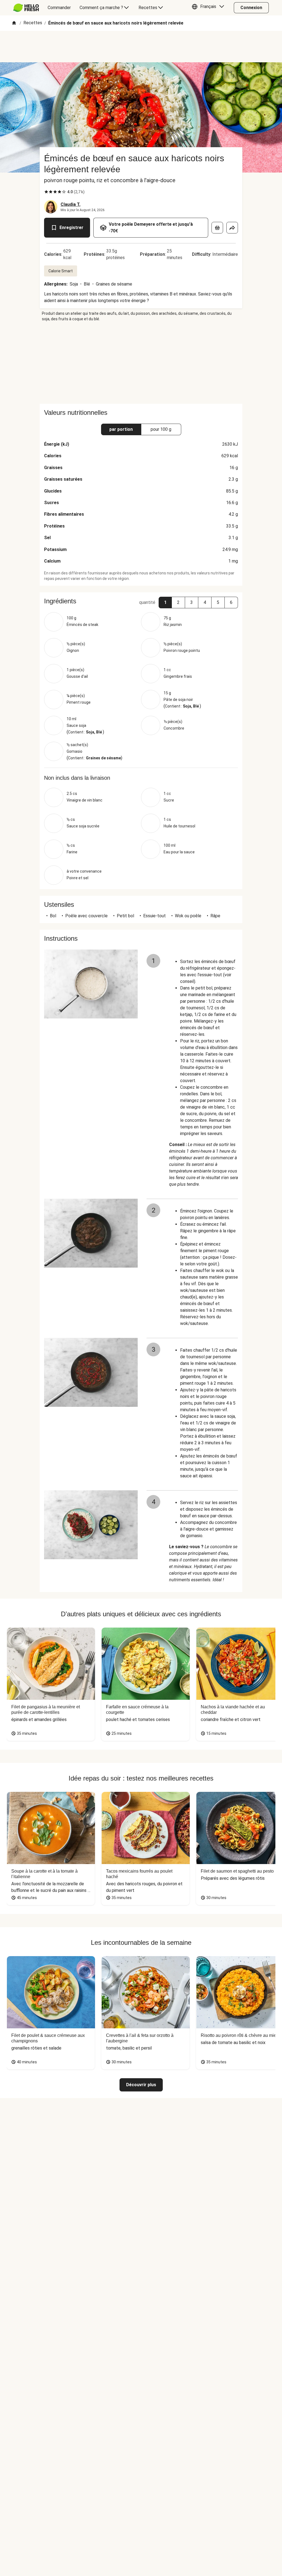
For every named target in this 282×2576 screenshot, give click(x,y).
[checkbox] (46, 192)
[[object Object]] (217, 228)
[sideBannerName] (141, 363)
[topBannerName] (141, 47)
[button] (209, 8)
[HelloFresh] (26, 8)
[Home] (14, 23)
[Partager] (232, 228)
